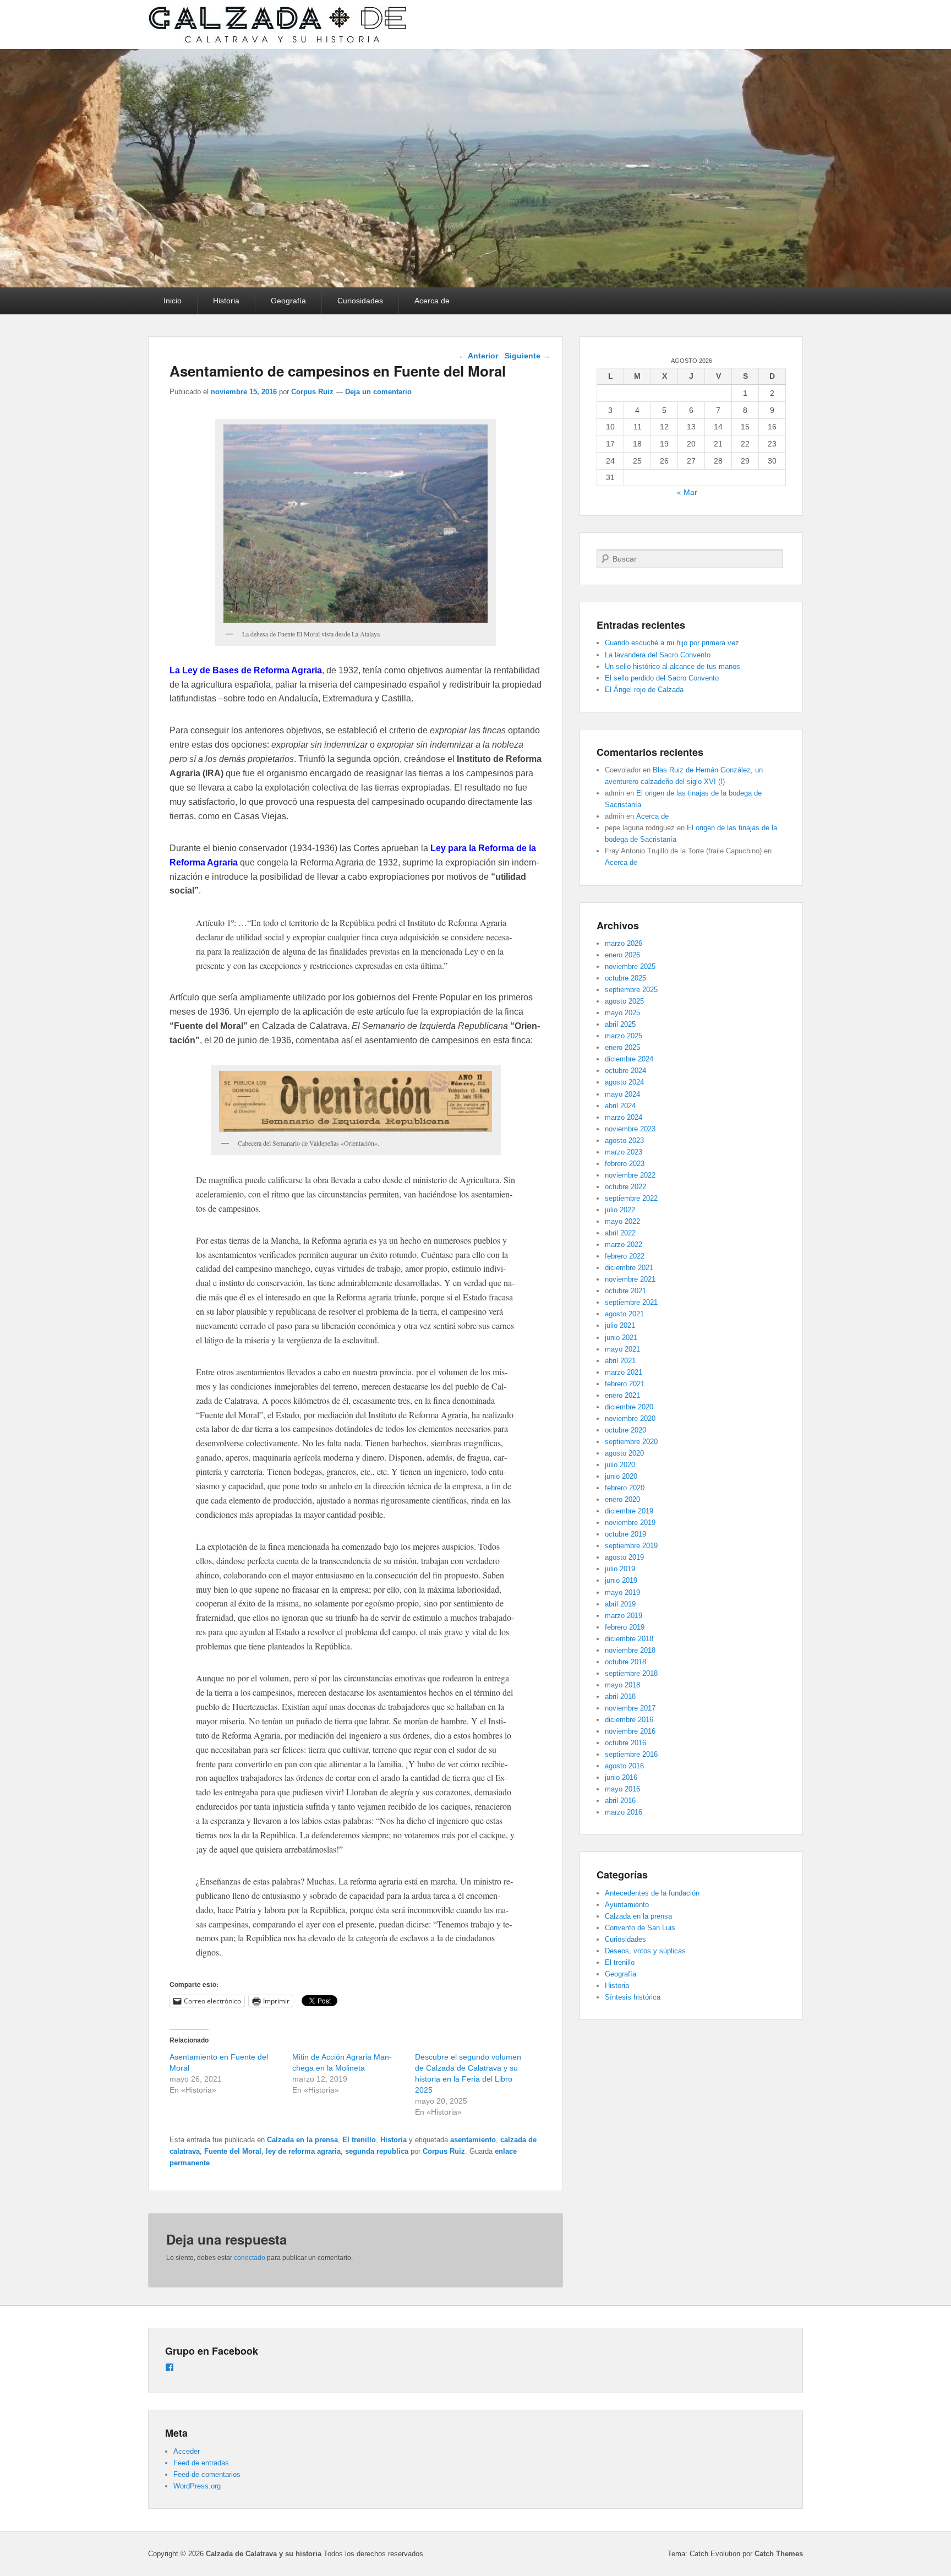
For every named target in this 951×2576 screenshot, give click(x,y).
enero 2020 (622, 1499)
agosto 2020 (624, 1453)
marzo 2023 (624, 1152)
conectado (250, 2258)
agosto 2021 (624, 1314)
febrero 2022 (625, 1256)
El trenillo (359, 2140)
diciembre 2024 (629, 1059)
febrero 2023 (625, 1164)
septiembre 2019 (631, 1546)
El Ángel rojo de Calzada (644, 690)
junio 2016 (621, 1777)
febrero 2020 (625, 1488)
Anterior (478, 356)
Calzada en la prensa (302, 2140)
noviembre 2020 (630, 1418)
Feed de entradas (201, 2463)
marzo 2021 (624, 1372)
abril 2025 (620, 1024)
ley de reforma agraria (303, 2151)
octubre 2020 (625, 1430)
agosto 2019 (624, 1557)
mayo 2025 (622, 1013)
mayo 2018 (622, 1685)
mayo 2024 (622, 1094)
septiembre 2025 (631, 990)
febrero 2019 (625, 1627)
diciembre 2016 (629, 1720)
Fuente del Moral (233, 2151)
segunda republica (377, 2151)
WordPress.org (197, 2486)
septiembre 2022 (631, 1198)
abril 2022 (620, 1233)
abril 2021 (620, 1361)
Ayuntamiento (627, 1905)
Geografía (288, 301)
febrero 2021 (625, 1384)
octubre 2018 (625, 1662)
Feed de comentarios (207, 2474)
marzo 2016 (624, 1812)
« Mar (687, 492)
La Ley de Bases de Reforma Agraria (246, 670)
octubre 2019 (625, 1534)
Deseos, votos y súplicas (645, 1951)
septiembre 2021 (631, 1302)
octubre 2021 (625, 1291)
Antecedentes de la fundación (652, 1893)
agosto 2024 (624, 1082)
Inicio (173, 301)
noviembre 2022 (630, 1175)
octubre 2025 (625, 978)
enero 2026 (622, 955)
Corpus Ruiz (312, 392)
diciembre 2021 (629, 1268)
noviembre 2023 (630, 1129)
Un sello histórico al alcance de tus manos (673, 666)
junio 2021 (621, 1338)
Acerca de (432, 301)
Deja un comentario (378, 392)
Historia (226, 301)
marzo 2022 (624, 1245)
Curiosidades (360, 301)
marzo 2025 (624, 1036)
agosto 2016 (624, 1766)
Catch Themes (779, 2554)
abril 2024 (620, 1106)
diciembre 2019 (629, 1511)
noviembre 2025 (630, 966)
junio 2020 (621, 1476)
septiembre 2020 (631, 1442)
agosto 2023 (624, 1140)
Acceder (187, 2451)
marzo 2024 (624, 1117)
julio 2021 (620, 1325)
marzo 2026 (624, 943)
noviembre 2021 (630, 1279)
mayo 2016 (622, 1789)
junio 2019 (621, 1580)
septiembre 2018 (631, 1673)
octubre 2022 (625, 1187)
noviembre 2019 (630, 1523)
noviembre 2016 (630, 1731)
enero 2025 (622, 1047)
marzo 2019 (624, 1616)
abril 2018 (620, 1697)
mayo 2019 (622, 1592)
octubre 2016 (625, 1743)
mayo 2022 (622, 1221)
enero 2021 (622, 1395)
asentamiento (473, 2140)
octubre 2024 (625, 1071)
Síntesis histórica (633, 1997)
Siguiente (528, 356)
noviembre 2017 (630, 1708)
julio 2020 (620, 1465)
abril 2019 (620, 1604)
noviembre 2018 (630, 1650)
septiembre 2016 (631, 1754)
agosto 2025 (624, 1001)
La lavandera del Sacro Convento (658, 655)
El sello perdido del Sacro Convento (662, 678)
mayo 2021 (622, 1349)
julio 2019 (620, 1569)
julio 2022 (620, 1210)
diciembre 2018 (629, 1639)
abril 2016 (620, 1801)
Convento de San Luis (640, 1928)
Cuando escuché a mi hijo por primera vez (672, 643)
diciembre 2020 (629, 1407)
